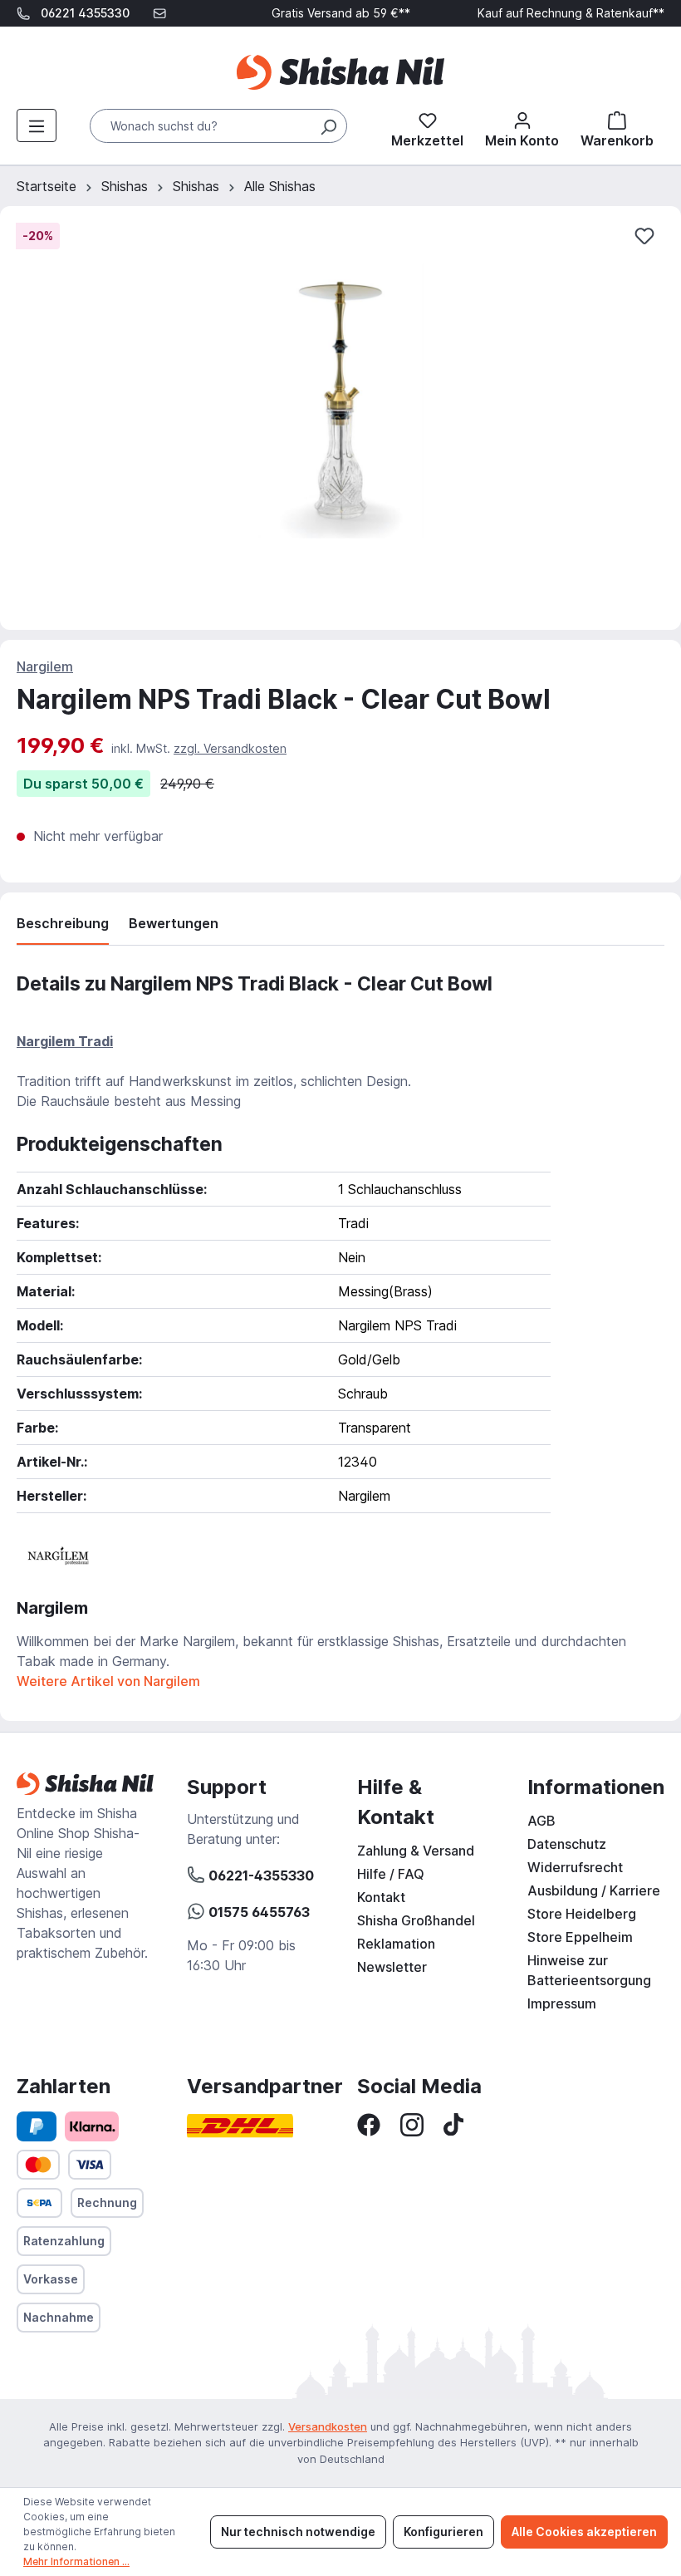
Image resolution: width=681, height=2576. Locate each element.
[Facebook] (369, 2123)
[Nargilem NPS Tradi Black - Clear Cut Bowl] (340, 401)
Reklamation (396, 1944)
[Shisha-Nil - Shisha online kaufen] (340, 72)
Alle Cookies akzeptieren (584, 2532)
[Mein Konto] (522, 126)
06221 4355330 (85, 13)
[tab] (63, 927)
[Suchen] (328, 126)
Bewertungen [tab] (174, 923)
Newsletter (392, 1967)
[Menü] (37, 125)
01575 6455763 (257, 1912)
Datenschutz (567, 1844)
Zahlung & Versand (416, 1851)
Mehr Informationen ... (76, 2561)
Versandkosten (328, 2426)
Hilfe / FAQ (391, 1874)
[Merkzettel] (427, 126)
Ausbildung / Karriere (594, 1890)
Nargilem (45, 666)
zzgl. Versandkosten (230, 748)
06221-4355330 (260, 1875)
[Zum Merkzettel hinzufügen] (644, 236)
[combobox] (218, 126)
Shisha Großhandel (416, 1920)
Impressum (562, 2003)
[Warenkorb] (617, 126)
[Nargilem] (58, 1554)
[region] (340, 418)
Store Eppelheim (580, 1937)
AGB (541, 1821)
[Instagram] (412, 2123)
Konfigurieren (443, 2532)
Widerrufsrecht (575, 1867)
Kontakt (381, 1897)
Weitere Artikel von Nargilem (108, 1681)
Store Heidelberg (582, 1914)
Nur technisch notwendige (298, 2532)
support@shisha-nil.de (89, 39)
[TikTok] (453, 2123)
